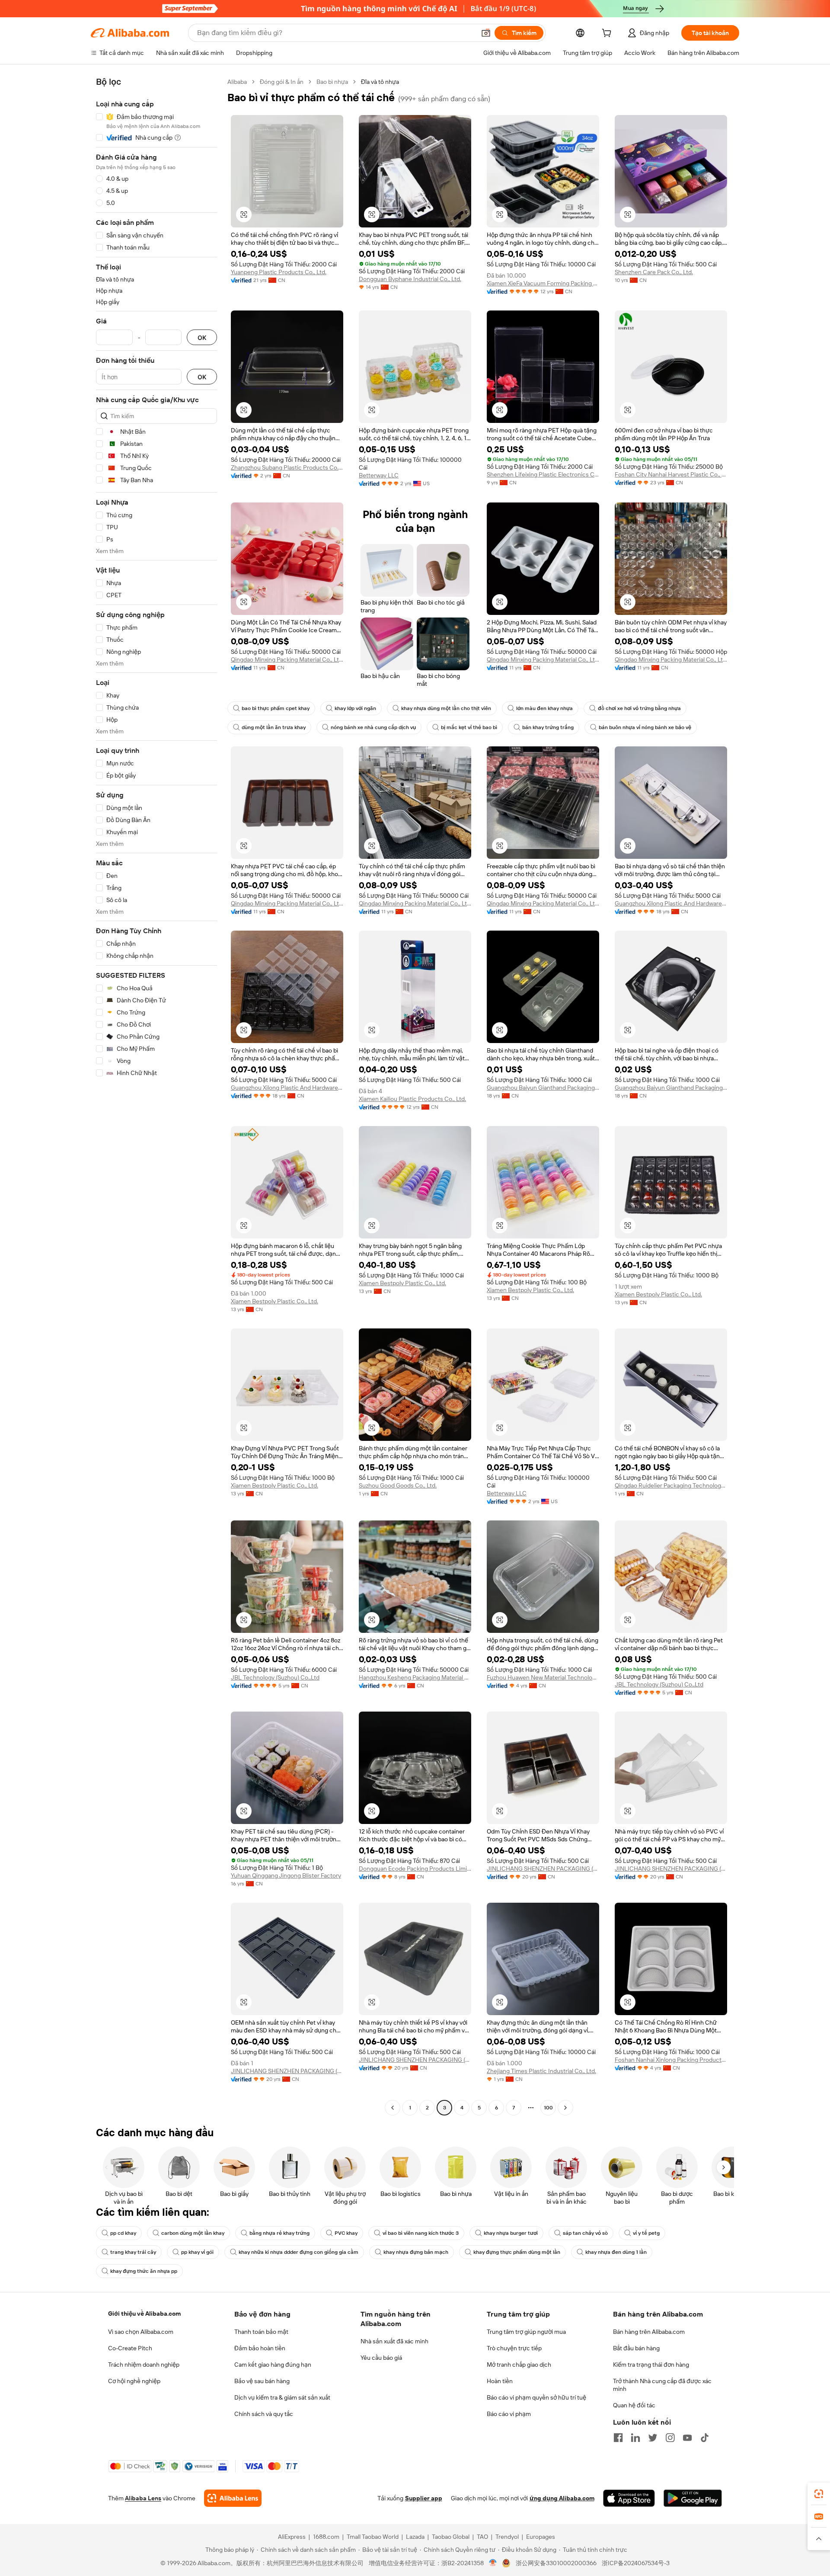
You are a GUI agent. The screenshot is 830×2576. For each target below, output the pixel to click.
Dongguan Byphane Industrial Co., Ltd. (410, 279)
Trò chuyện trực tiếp (514, 2348)
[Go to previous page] (393, 2108)
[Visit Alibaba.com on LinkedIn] (635, 2438)
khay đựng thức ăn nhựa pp (144, 2271)
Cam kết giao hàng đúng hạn (273, 2365)
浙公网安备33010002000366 (556, 2563)
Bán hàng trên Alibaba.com (649, 2332)
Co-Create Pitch (130, 2348)
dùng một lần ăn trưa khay (274, 727)
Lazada (415, 2537)
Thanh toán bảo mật (261, 2332)
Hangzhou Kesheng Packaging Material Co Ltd (415, 1677)
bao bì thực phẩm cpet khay (276, 708)
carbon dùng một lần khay (193, 2233)
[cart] (608, 34)
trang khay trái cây (133, 2252)
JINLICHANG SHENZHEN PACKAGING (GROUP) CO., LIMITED (543, 1869)
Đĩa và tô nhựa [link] (380, 82)
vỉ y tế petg (646, 2233)
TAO (482, 2537)
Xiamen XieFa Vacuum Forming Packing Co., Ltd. (543, 283)
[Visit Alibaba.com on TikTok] (705, 2438)
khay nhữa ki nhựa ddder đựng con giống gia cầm (298, 2252)
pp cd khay (123, 2233)
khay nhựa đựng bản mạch (416, 2252)
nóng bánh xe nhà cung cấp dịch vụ (373, 727)
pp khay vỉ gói (197, 2252)
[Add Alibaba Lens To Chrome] (233, 2498)
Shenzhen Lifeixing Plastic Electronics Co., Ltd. (543, 474)
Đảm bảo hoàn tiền (260, 2348)
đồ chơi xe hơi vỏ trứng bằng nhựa (639, 708)
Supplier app (424, 2498)
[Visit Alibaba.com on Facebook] (618, 2438)
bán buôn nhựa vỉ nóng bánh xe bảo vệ (645, 727)
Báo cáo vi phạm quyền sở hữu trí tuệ (536, 2397)
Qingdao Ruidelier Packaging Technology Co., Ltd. (671, 1485)
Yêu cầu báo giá (381, 2358)
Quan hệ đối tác (634, 2405)
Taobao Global (451, 2537)
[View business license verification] (493, 2563)
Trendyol (507, 2537)
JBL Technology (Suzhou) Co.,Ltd (275, 1677)
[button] (486, 33)
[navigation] (156, 1096)
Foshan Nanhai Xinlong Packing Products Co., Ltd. (671, 2060)
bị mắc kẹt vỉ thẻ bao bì (469, 727)
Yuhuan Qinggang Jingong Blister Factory (286, 1875)
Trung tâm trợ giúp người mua (526, 2332)
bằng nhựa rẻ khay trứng (279, 2233)
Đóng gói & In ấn (282, 82)
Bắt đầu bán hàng (636, 2348)
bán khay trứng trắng (548, 727)
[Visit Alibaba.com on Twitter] (653, 2438)
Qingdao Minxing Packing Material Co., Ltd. (287, 659)
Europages (541, 2537)
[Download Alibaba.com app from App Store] (629, 2498)
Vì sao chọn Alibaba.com (141, 2332)
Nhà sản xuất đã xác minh (394, 2341)
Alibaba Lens (143, 2498)
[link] (819, 2494)
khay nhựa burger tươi (511, 2233)
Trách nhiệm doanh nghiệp (144, 2365)
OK (202, 338)
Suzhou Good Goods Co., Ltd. (398, 1485)
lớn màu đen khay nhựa (544, 708)
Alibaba (237, 82)
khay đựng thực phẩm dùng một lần (517, 2252)
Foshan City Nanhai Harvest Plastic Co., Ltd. (671, 474)
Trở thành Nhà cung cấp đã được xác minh (662, 2385)
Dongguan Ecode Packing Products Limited (415, 1869)
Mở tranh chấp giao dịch (519, 2365)
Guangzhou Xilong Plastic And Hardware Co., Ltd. (671, 903)
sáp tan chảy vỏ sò (585, 2233)
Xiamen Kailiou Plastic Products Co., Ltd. (412, 1099)
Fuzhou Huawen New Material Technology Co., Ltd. (543, 1677)
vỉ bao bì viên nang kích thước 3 (421, 2233)
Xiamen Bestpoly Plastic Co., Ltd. (275, 1301)
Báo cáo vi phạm (509, 2414)
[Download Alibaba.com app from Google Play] (693, 2498)
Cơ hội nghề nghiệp (134, 2381)
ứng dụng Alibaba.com (562, 2498)
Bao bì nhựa (332, 82)
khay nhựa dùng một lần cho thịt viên (446, 708)
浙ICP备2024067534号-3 (636, 2563)
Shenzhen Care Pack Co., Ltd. (654, 272)
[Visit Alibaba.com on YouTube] (687, 2438)
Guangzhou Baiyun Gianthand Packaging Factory (543, 1088)
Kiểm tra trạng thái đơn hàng (651, 2365)
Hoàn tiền (500, 2381)
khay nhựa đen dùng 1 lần (616, 2252)
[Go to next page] (565, 2108)
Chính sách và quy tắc (264, 2414)
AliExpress (292, 2537)
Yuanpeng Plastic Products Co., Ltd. (279, 272)
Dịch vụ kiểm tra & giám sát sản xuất (282, 2397)
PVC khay (346, 2233)
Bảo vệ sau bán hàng (262, 2381)
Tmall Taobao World (373, 2537)
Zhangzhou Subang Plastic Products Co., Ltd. (287, 467)
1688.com (326, 2537)
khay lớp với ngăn (355, 708)
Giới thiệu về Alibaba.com (144, 2314)
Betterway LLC (379, 475)
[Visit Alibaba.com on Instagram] (670, 2438)
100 (548, 2108)
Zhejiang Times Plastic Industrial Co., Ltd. (541, 2071)
